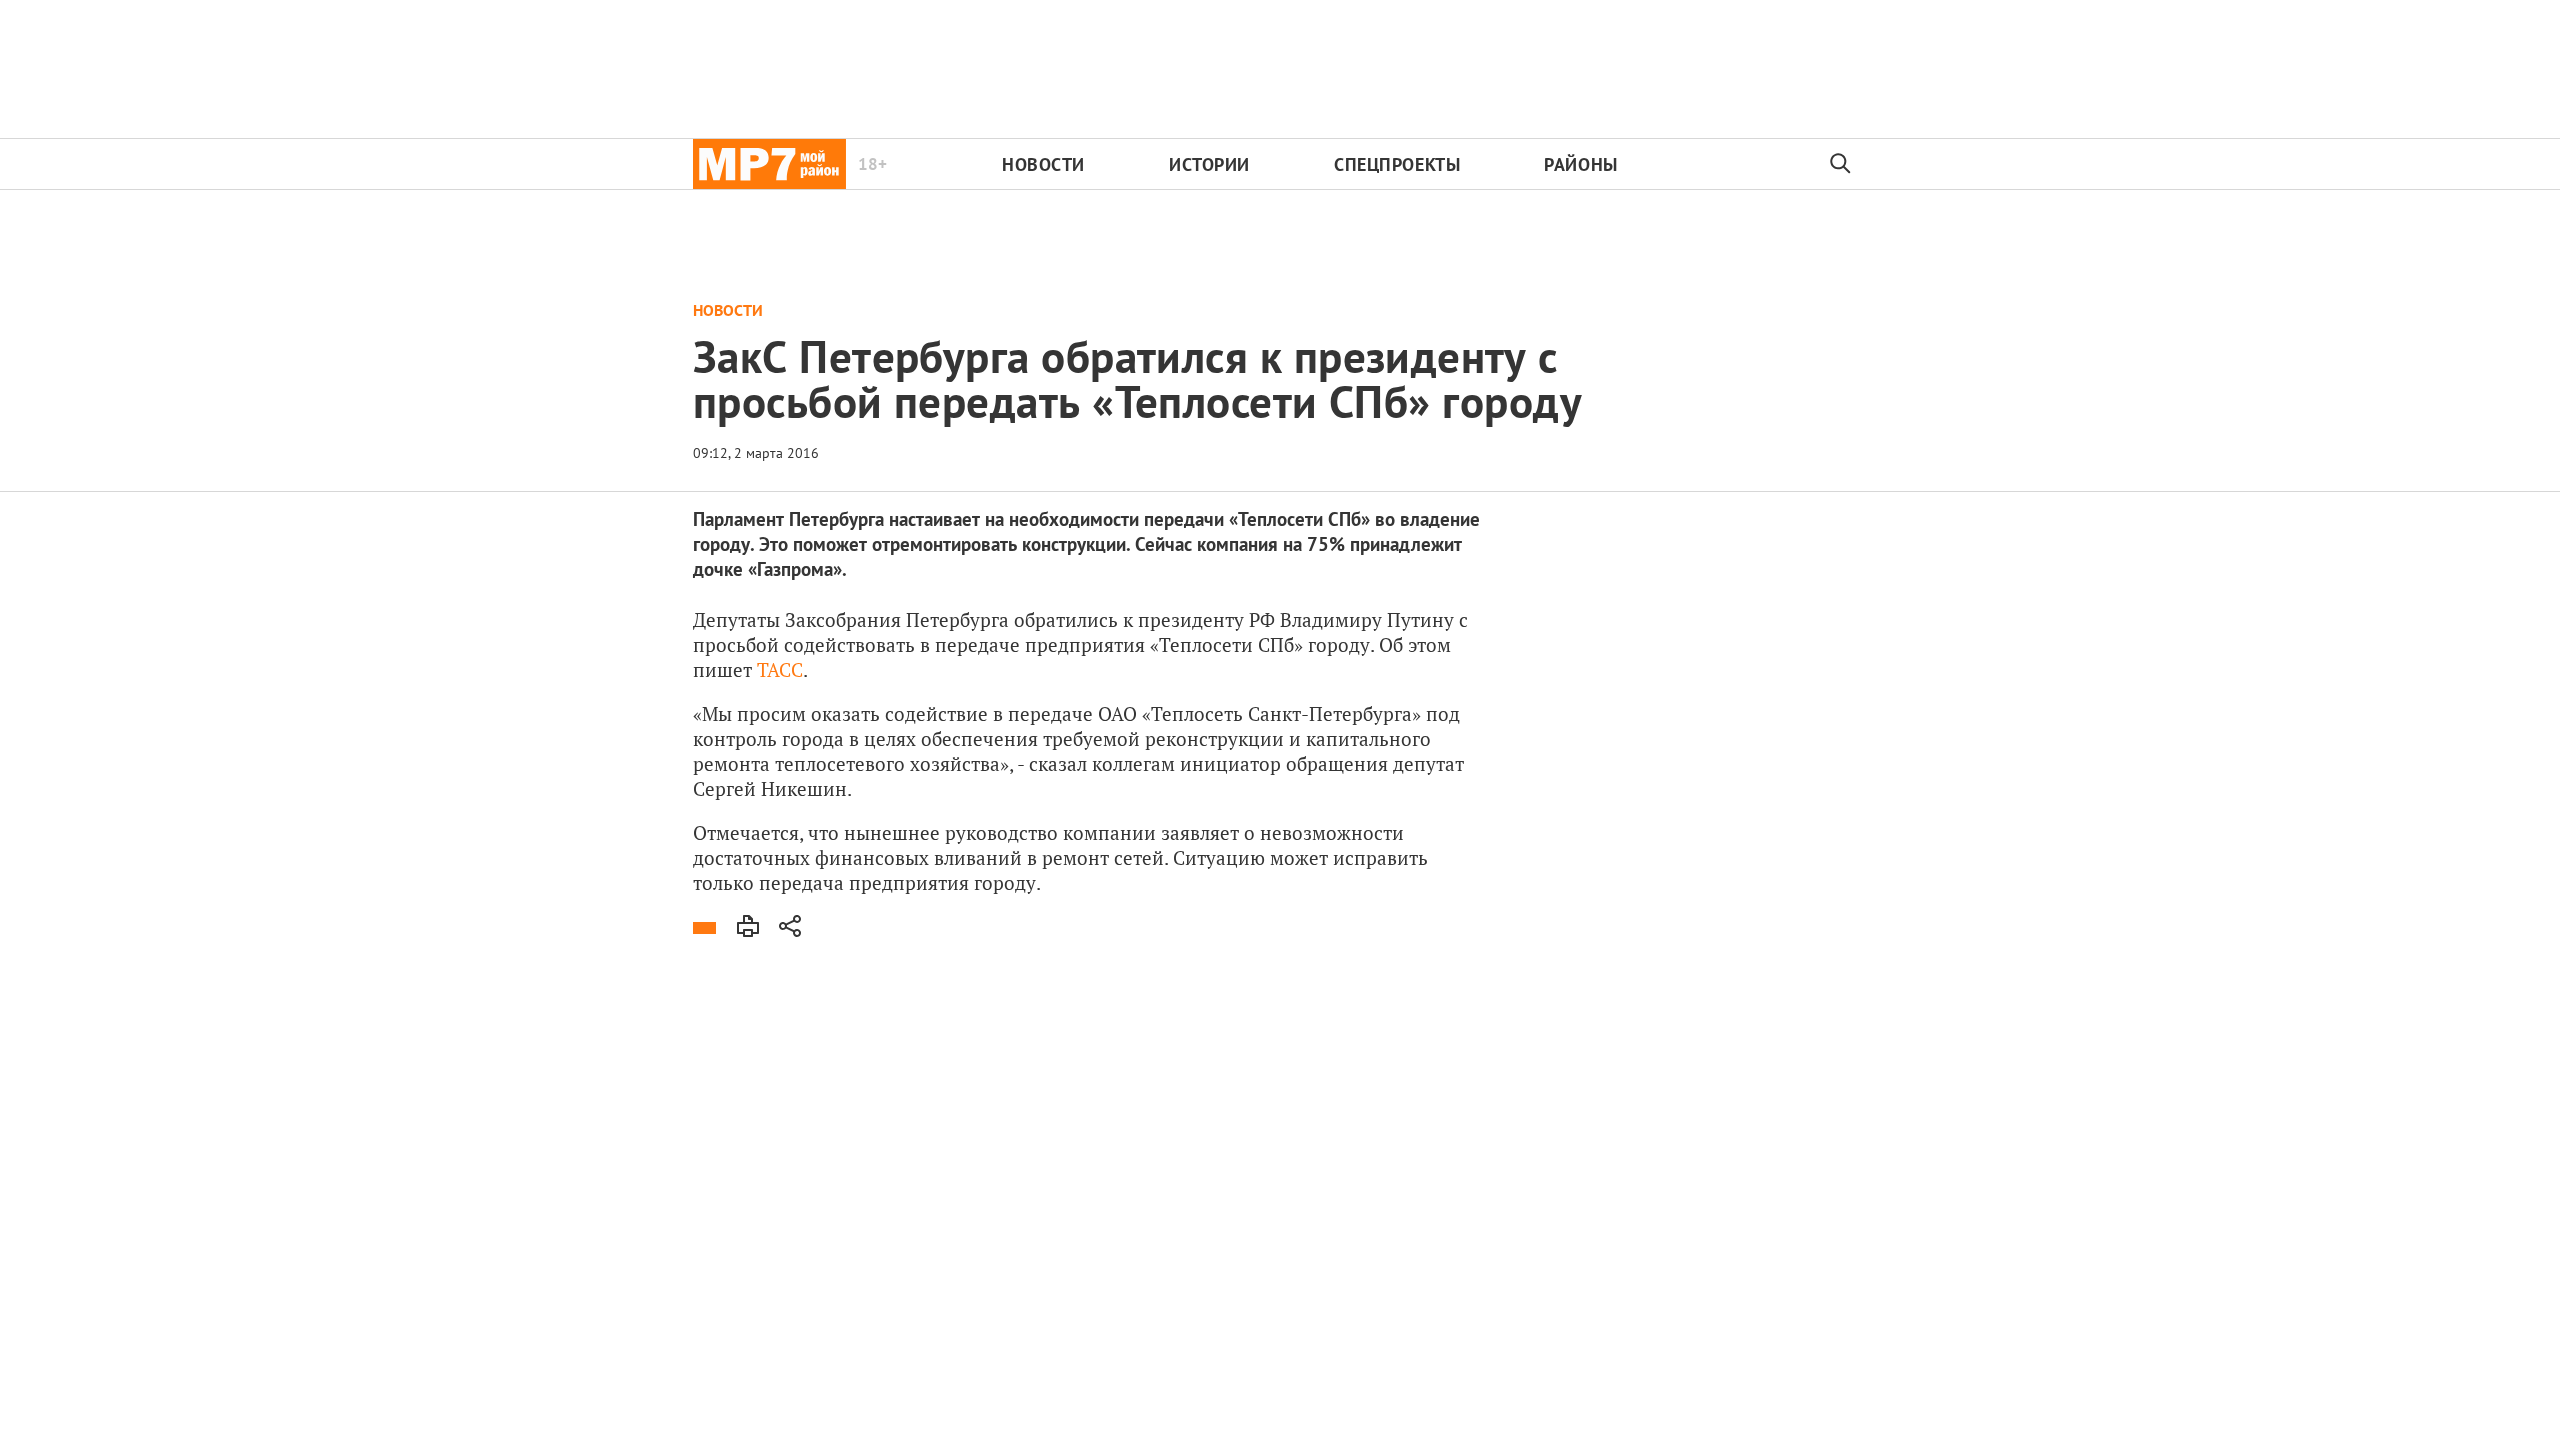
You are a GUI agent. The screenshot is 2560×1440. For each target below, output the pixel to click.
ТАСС (780, 669)
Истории (1209, 164)
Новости (1043, 164)
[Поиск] (1841, 164)
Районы (1580, 164)
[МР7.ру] (769, 164)
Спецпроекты (1397, 164)
